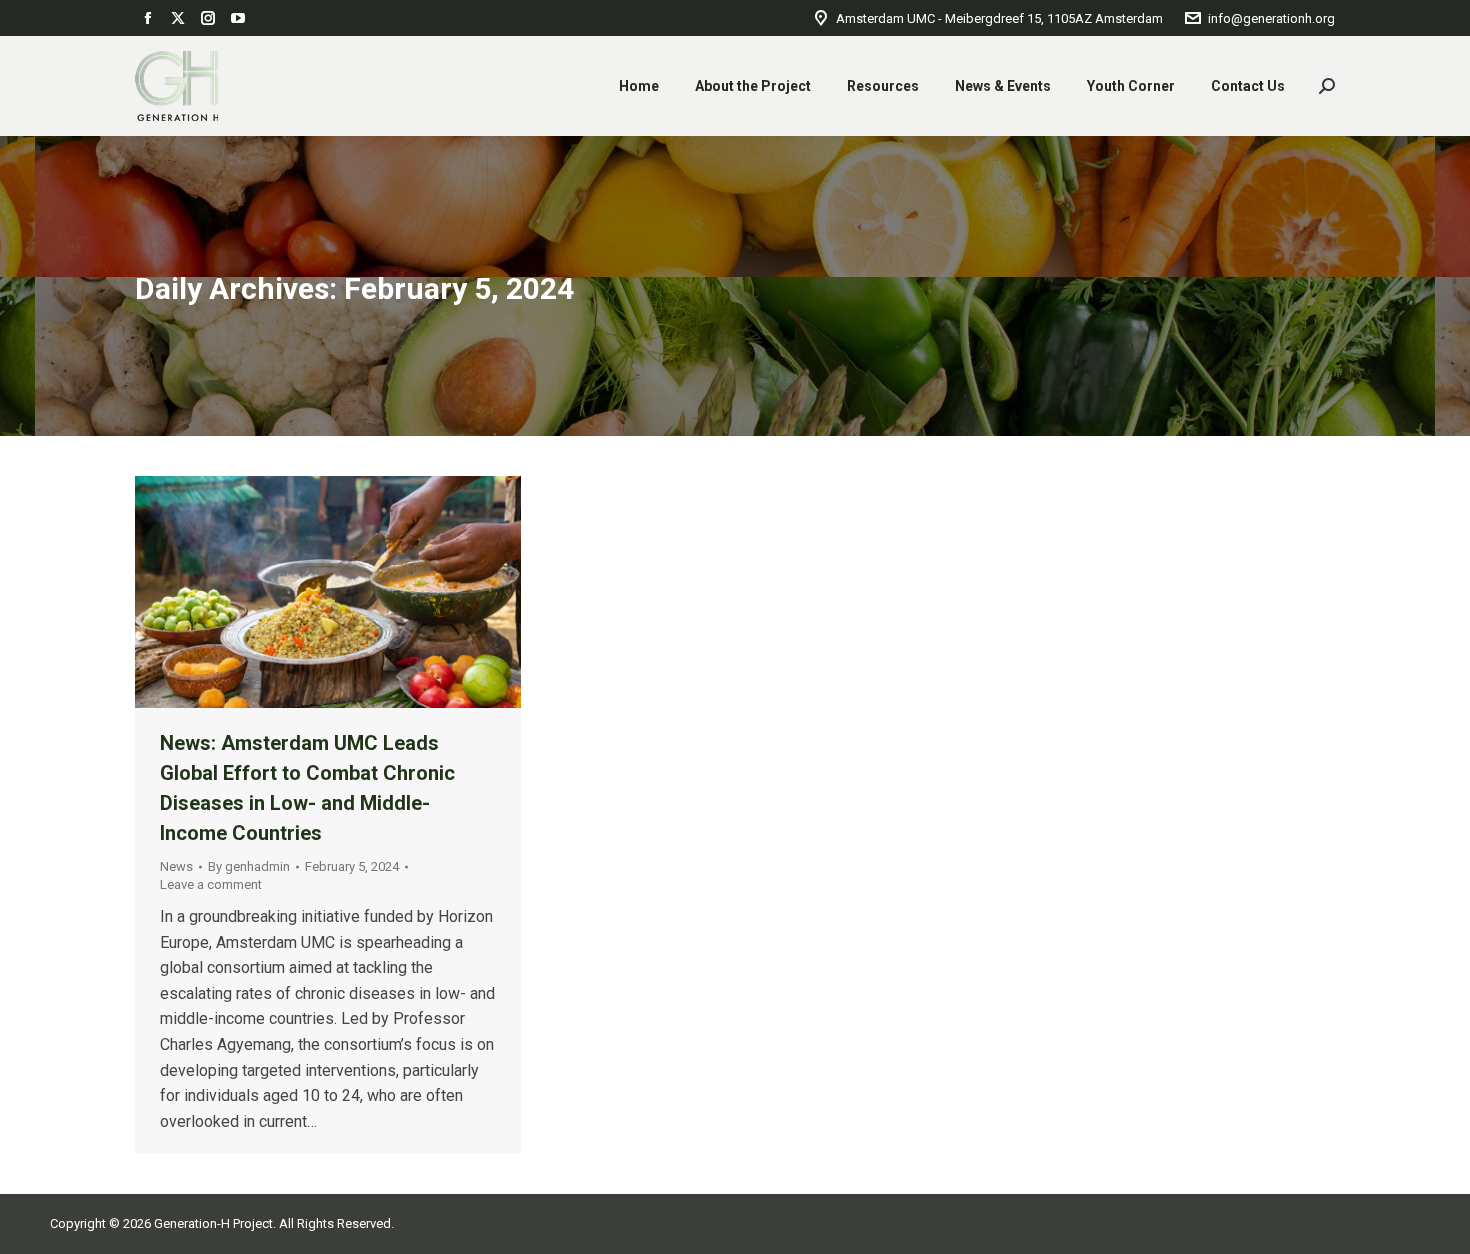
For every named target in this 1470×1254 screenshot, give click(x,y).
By (249, 866)
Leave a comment (211, 884)
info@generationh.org (1271, 18)
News (176, 866)
